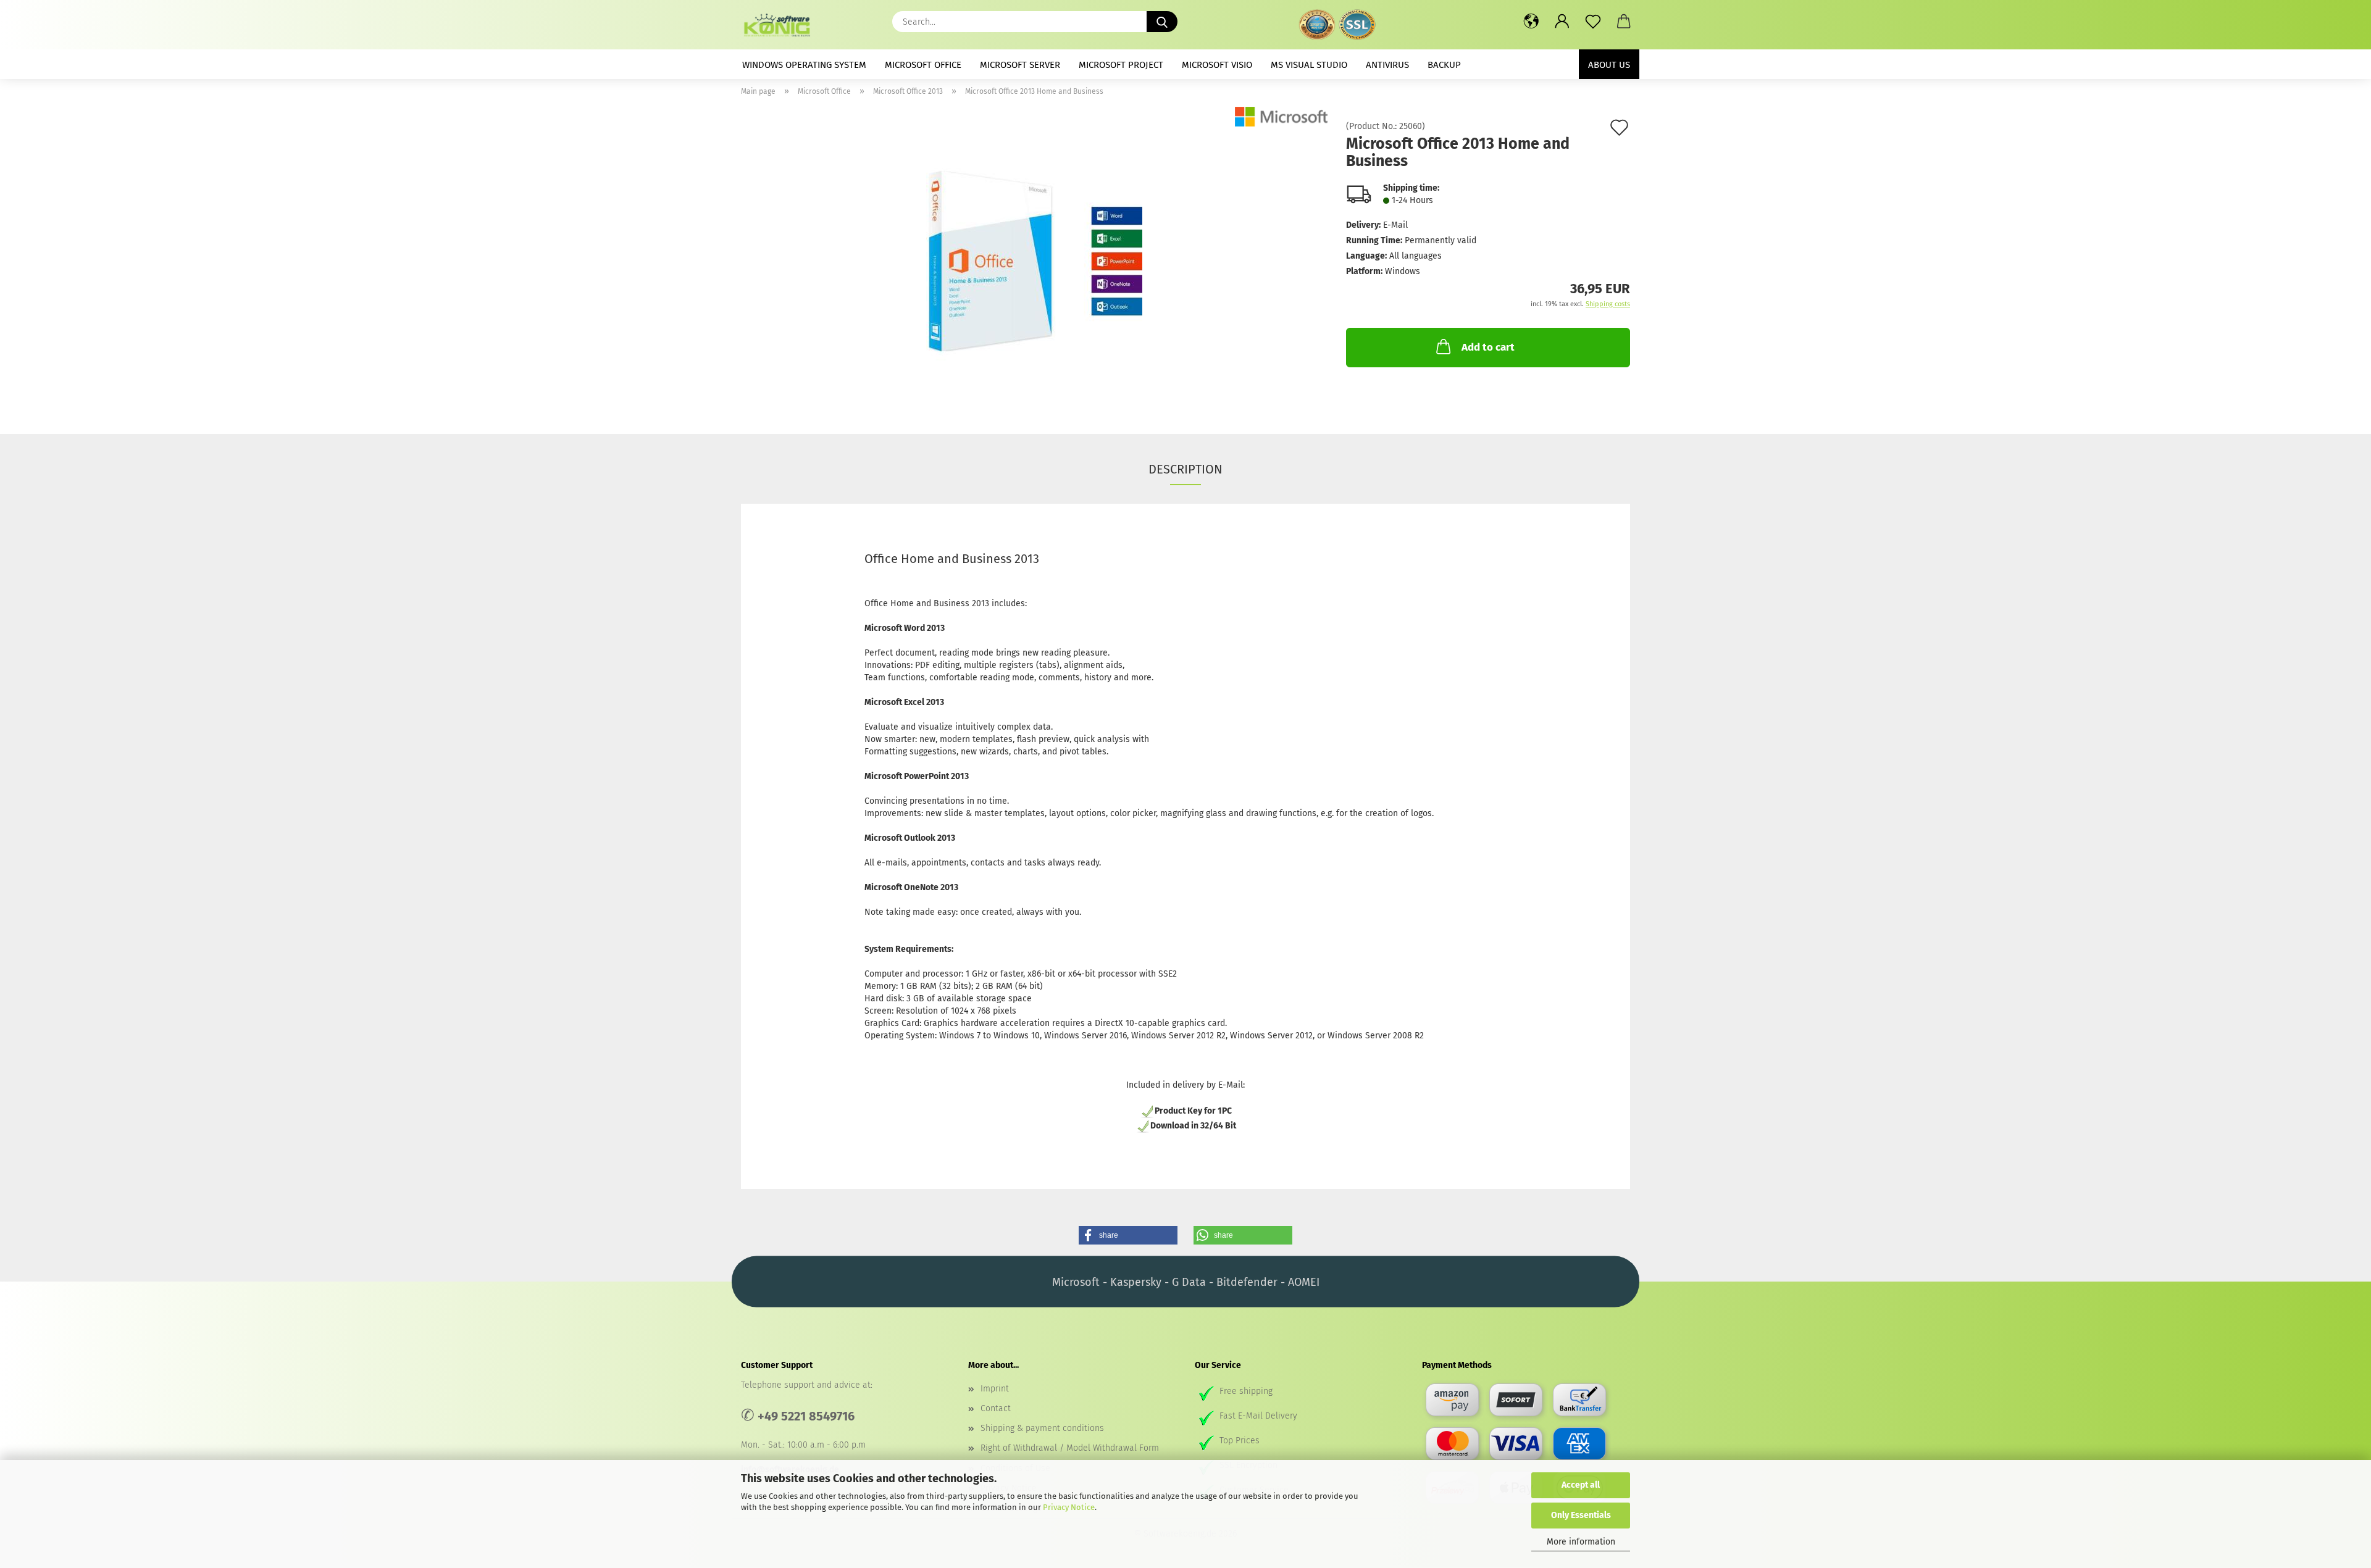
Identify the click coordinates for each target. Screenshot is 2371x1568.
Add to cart (1488, 347)
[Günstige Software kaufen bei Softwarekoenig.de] (781, 25)
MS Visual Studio (1309, 65)
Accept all (1581, 1485)
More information (1581, 1542)
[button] (1531, 22)
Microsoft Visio (1217, 65)
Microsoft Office (923, 65)
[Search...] (1162, 22)
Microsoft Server (1020, 65)
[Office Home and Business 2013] (1034, 261)
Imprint (995, 1389)
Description (1185, 469)
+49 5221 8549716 (806, 1416)
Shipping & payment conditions (1042, 1428)
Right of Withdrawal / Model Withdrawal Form (1070, 1448)
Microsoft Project (1121, 65)
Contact (996, 1408)
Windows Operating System (804, 65)
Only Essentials (1581, 1515)
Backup (1444, 65)
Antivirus (1387, 65)
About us (1609, 65)
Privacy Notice (1069, 1507)
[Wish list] (1593, 22)
